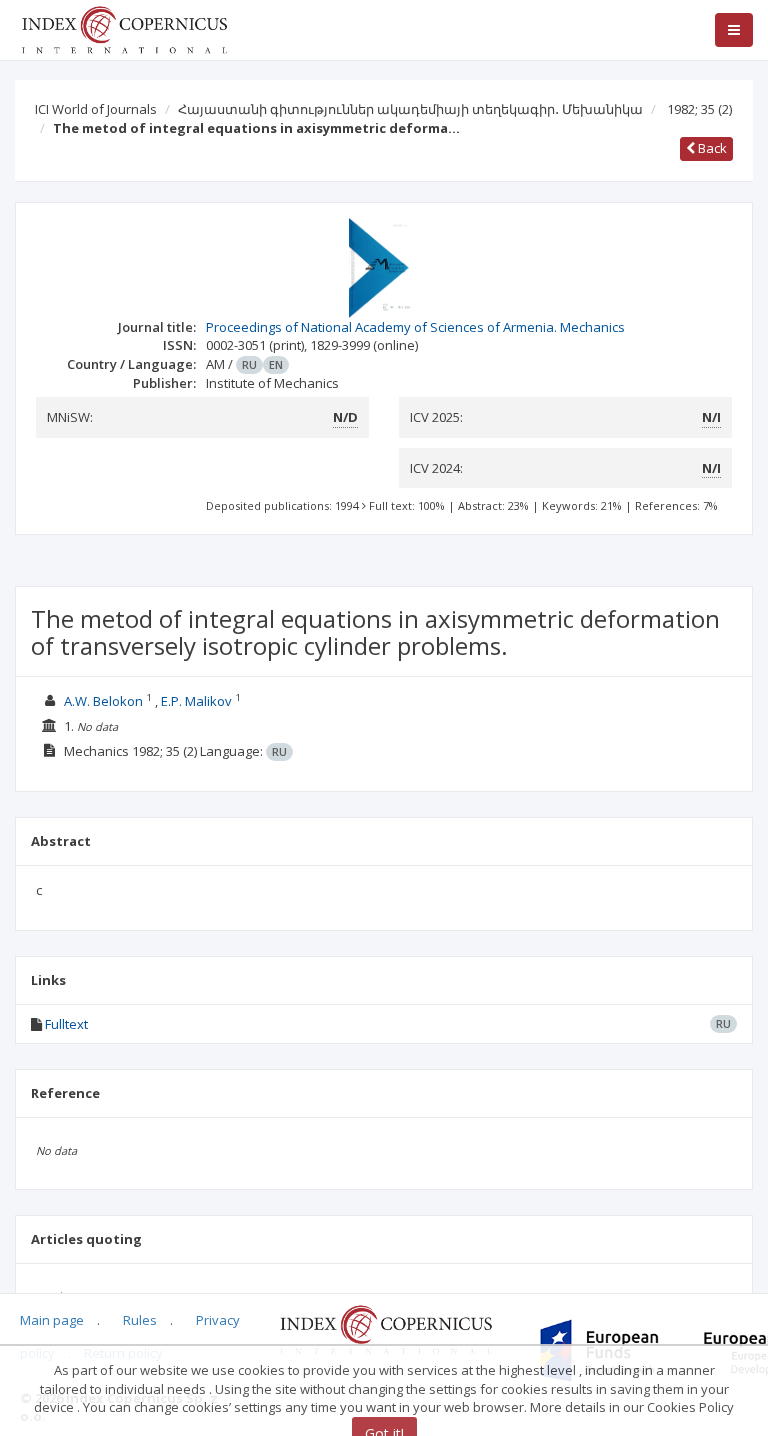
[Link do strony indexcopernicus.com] (385, 1328)
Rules (140, 1320)
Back (711, 148)
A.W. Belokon (103, 701)
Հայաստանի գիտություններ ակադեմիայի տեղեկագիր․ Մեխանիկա (410, 109)
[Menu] (734, 30)
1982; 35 (699, 109)
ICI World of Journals (96, 109)
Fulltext (66, 1024)
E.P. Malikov (196, 701)
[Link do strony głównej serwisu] (124, 28)
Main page (52, 1320)
